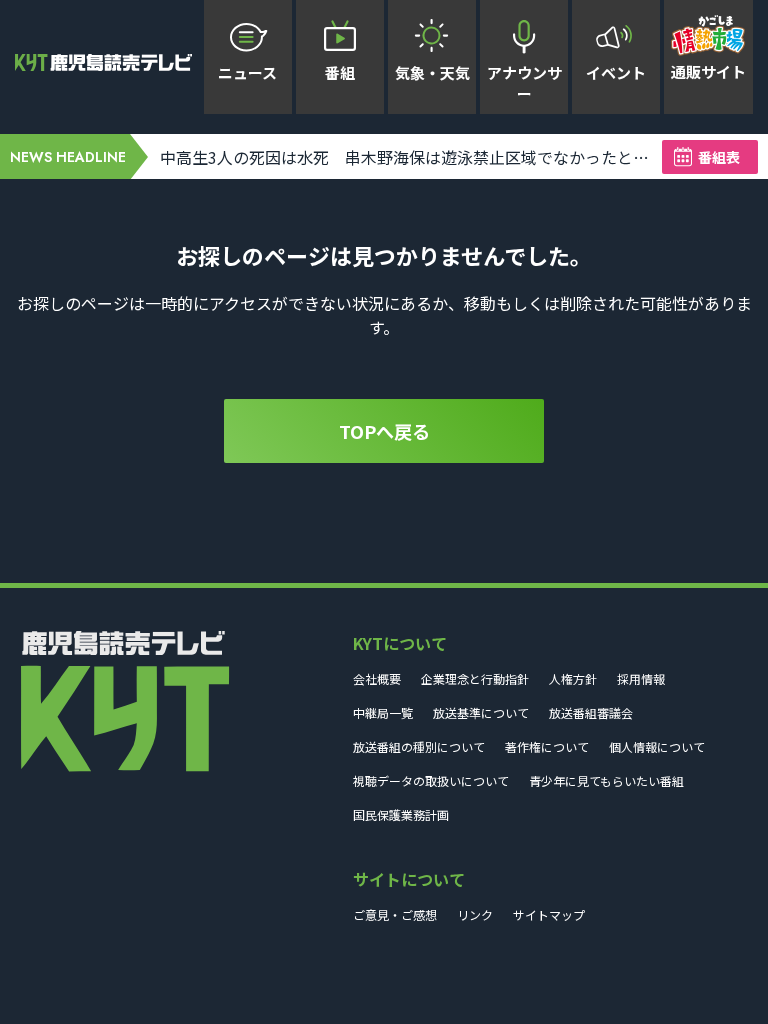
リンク (475, 914)
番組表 (719, 157)
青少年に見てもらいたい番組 (606, 780)
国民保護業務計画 (401, 814)
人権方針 (573, 678)
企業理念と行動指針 (475, 678)
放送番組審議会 (591, 712)
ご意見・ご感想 (395, 914)
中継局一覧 (383, 712)
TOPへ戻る (384, 431)
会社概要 (377, 678)
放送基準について (481, 712)
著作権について (547, 746)
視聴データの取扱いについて (431, 780)
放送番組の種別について (419, 746)
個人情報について (657, 746)
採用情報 (641, 678)
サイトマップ (549, 914)
